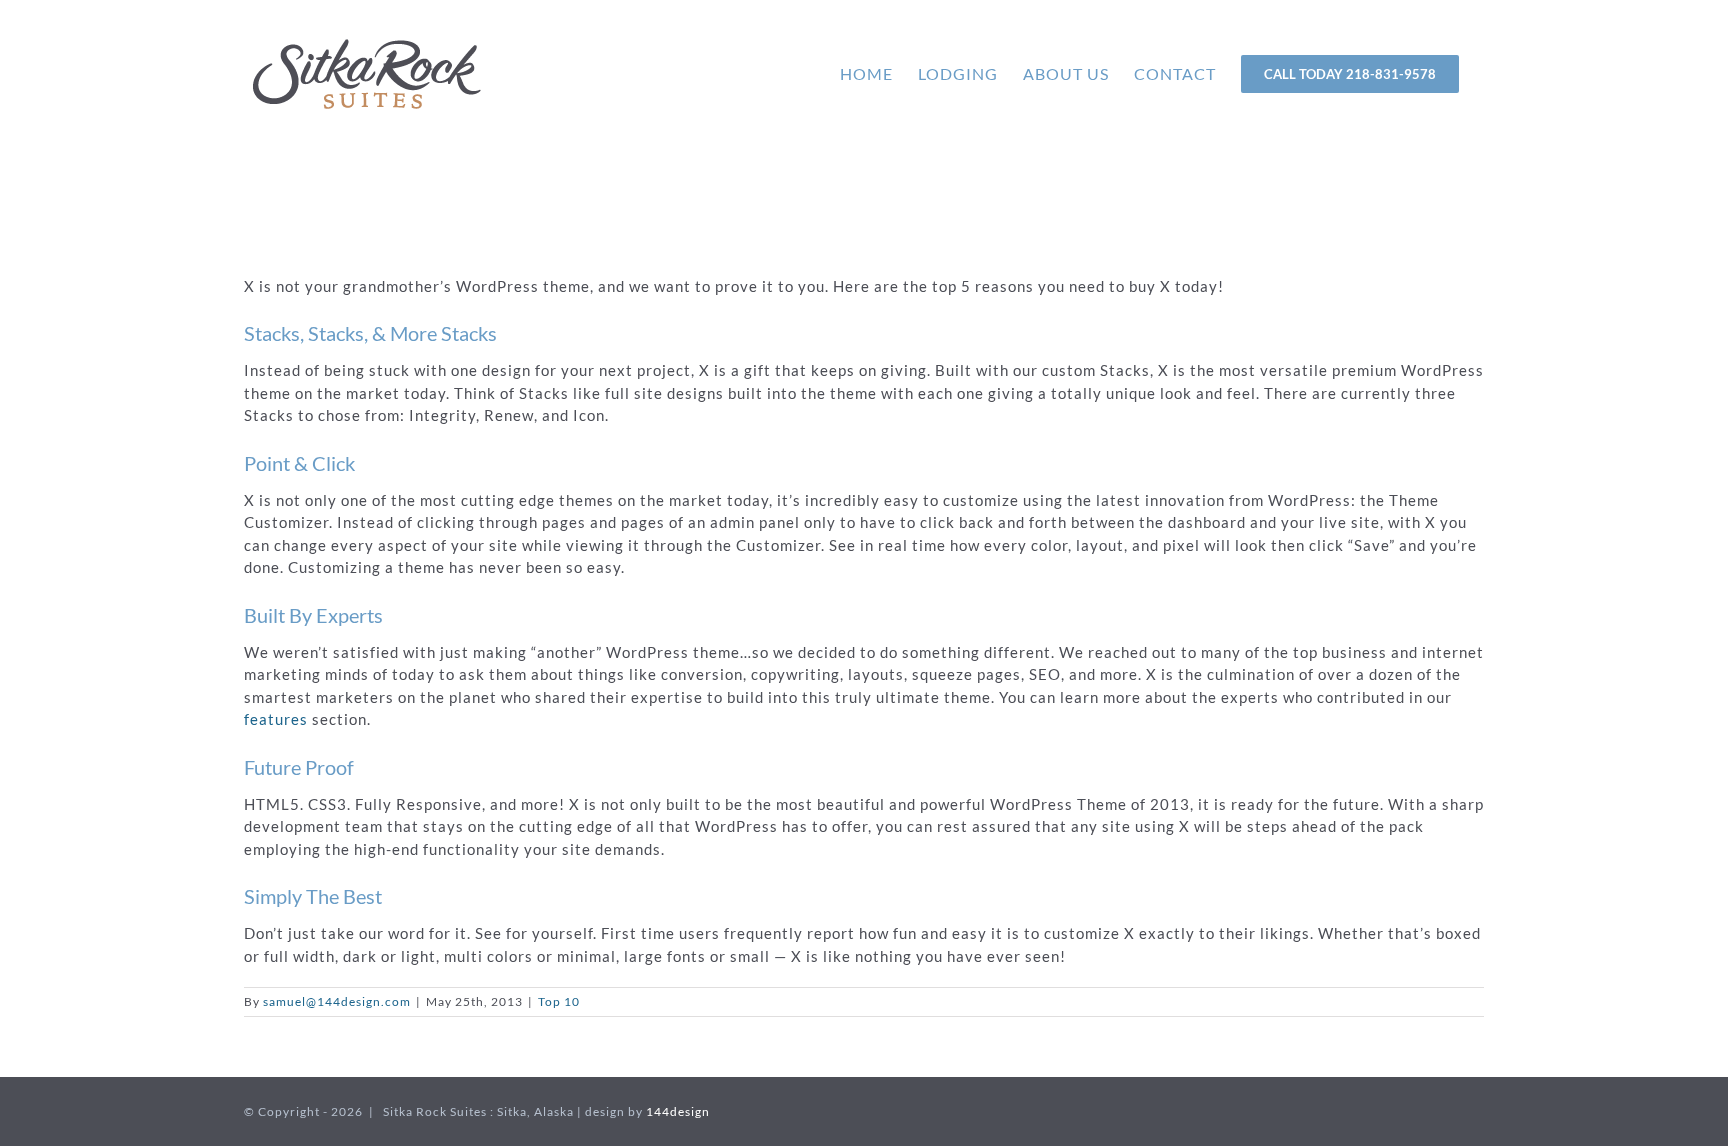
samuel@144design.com (337, 1001)
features (276, 719)
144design (678, 1111)
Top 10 (559, 1001)
